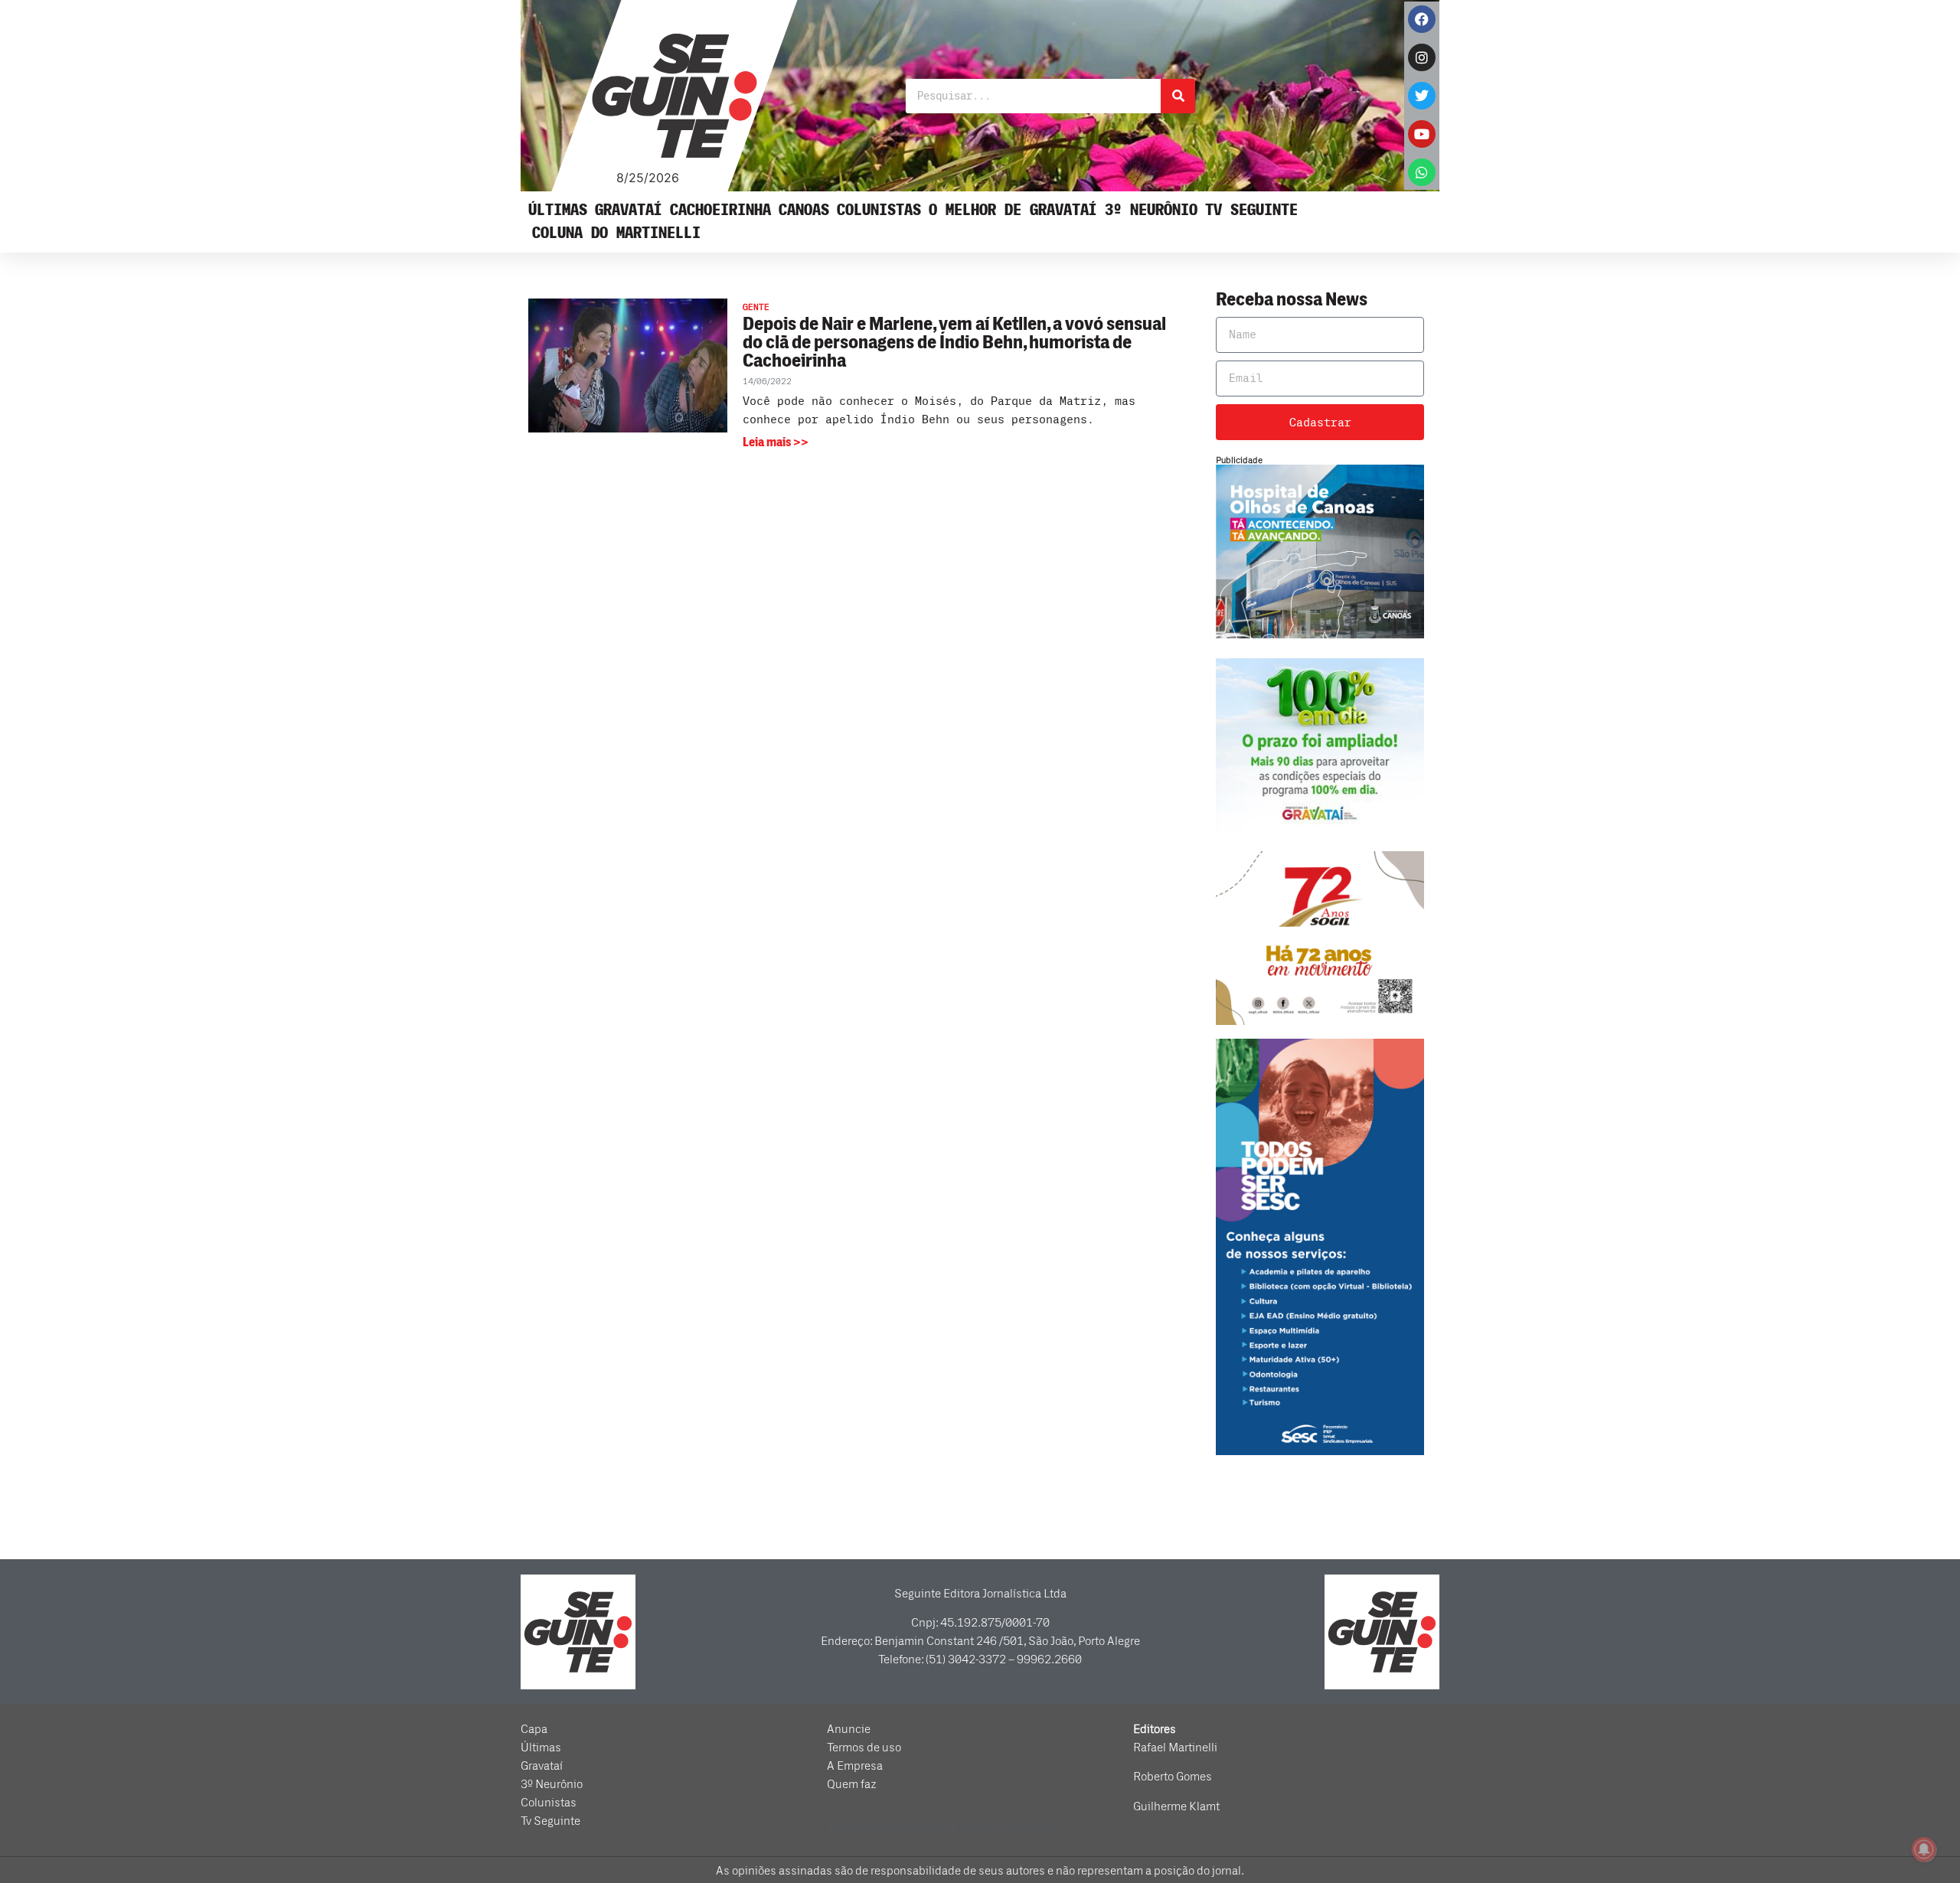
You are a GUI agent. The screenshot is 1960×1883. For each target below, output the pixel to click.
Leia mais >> (776, 442)
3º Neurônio (1151, 210)
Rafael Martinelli (1175, 1748)
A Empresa (855, 1766)
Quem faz (852, 1784)
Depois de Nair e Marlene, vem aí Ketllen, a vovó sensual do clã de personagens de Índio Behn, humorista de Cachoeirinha (954, 343)
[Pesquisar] (1178, 96)
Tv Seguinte (1251, 210)
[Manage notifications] (1924, 1849)
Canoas (804, 210)
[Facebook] (1422, 19)
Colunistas (879, 210)
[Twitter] (1422, 96)
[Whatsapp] (1422, 172)
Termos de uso (864, 1748)
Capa (534, 1729)
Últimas (558, 210)
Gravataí (629, 210)
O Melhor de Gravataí (1013, 210)
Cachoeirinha (720, 210)
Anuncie (849, 1729)
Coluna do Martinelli (616, 233)
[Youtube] (1422, 134)
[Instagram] (1422, 57)
